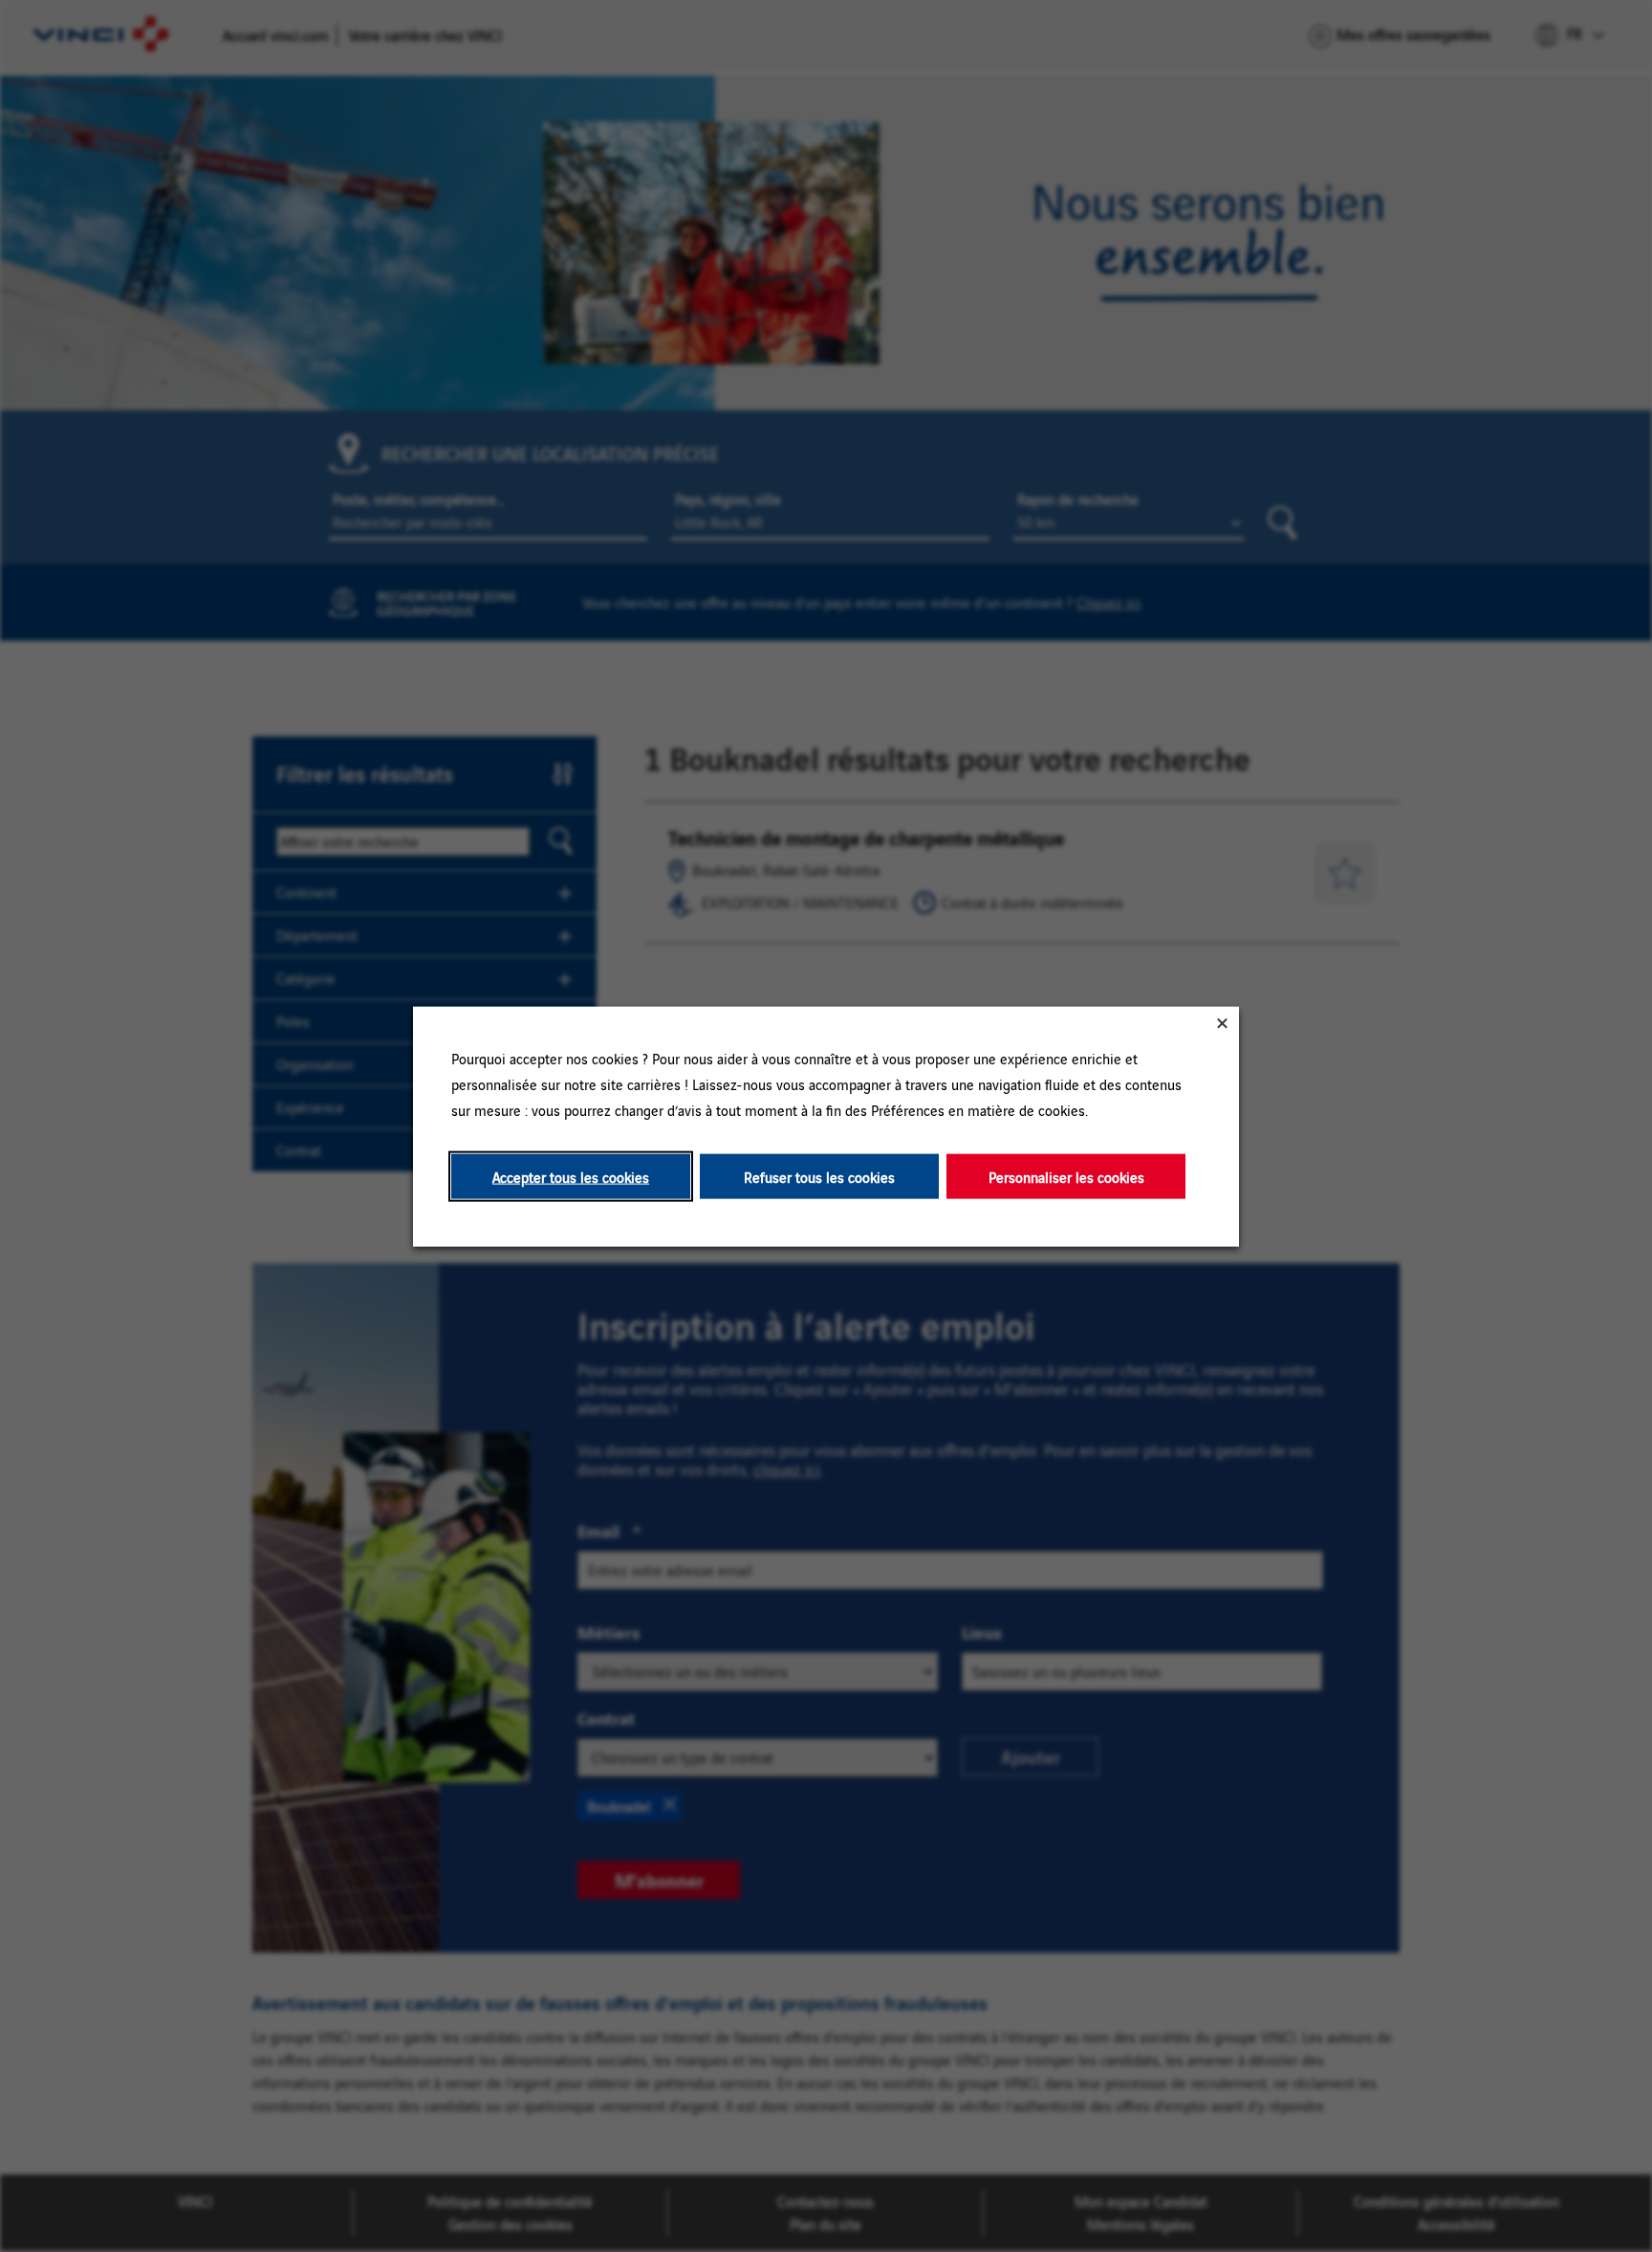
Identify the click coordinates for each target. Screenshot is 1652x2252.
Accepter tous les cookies (571, 1176)
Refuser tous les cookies (819, 1176)
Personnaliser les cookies (1066, 1176)
